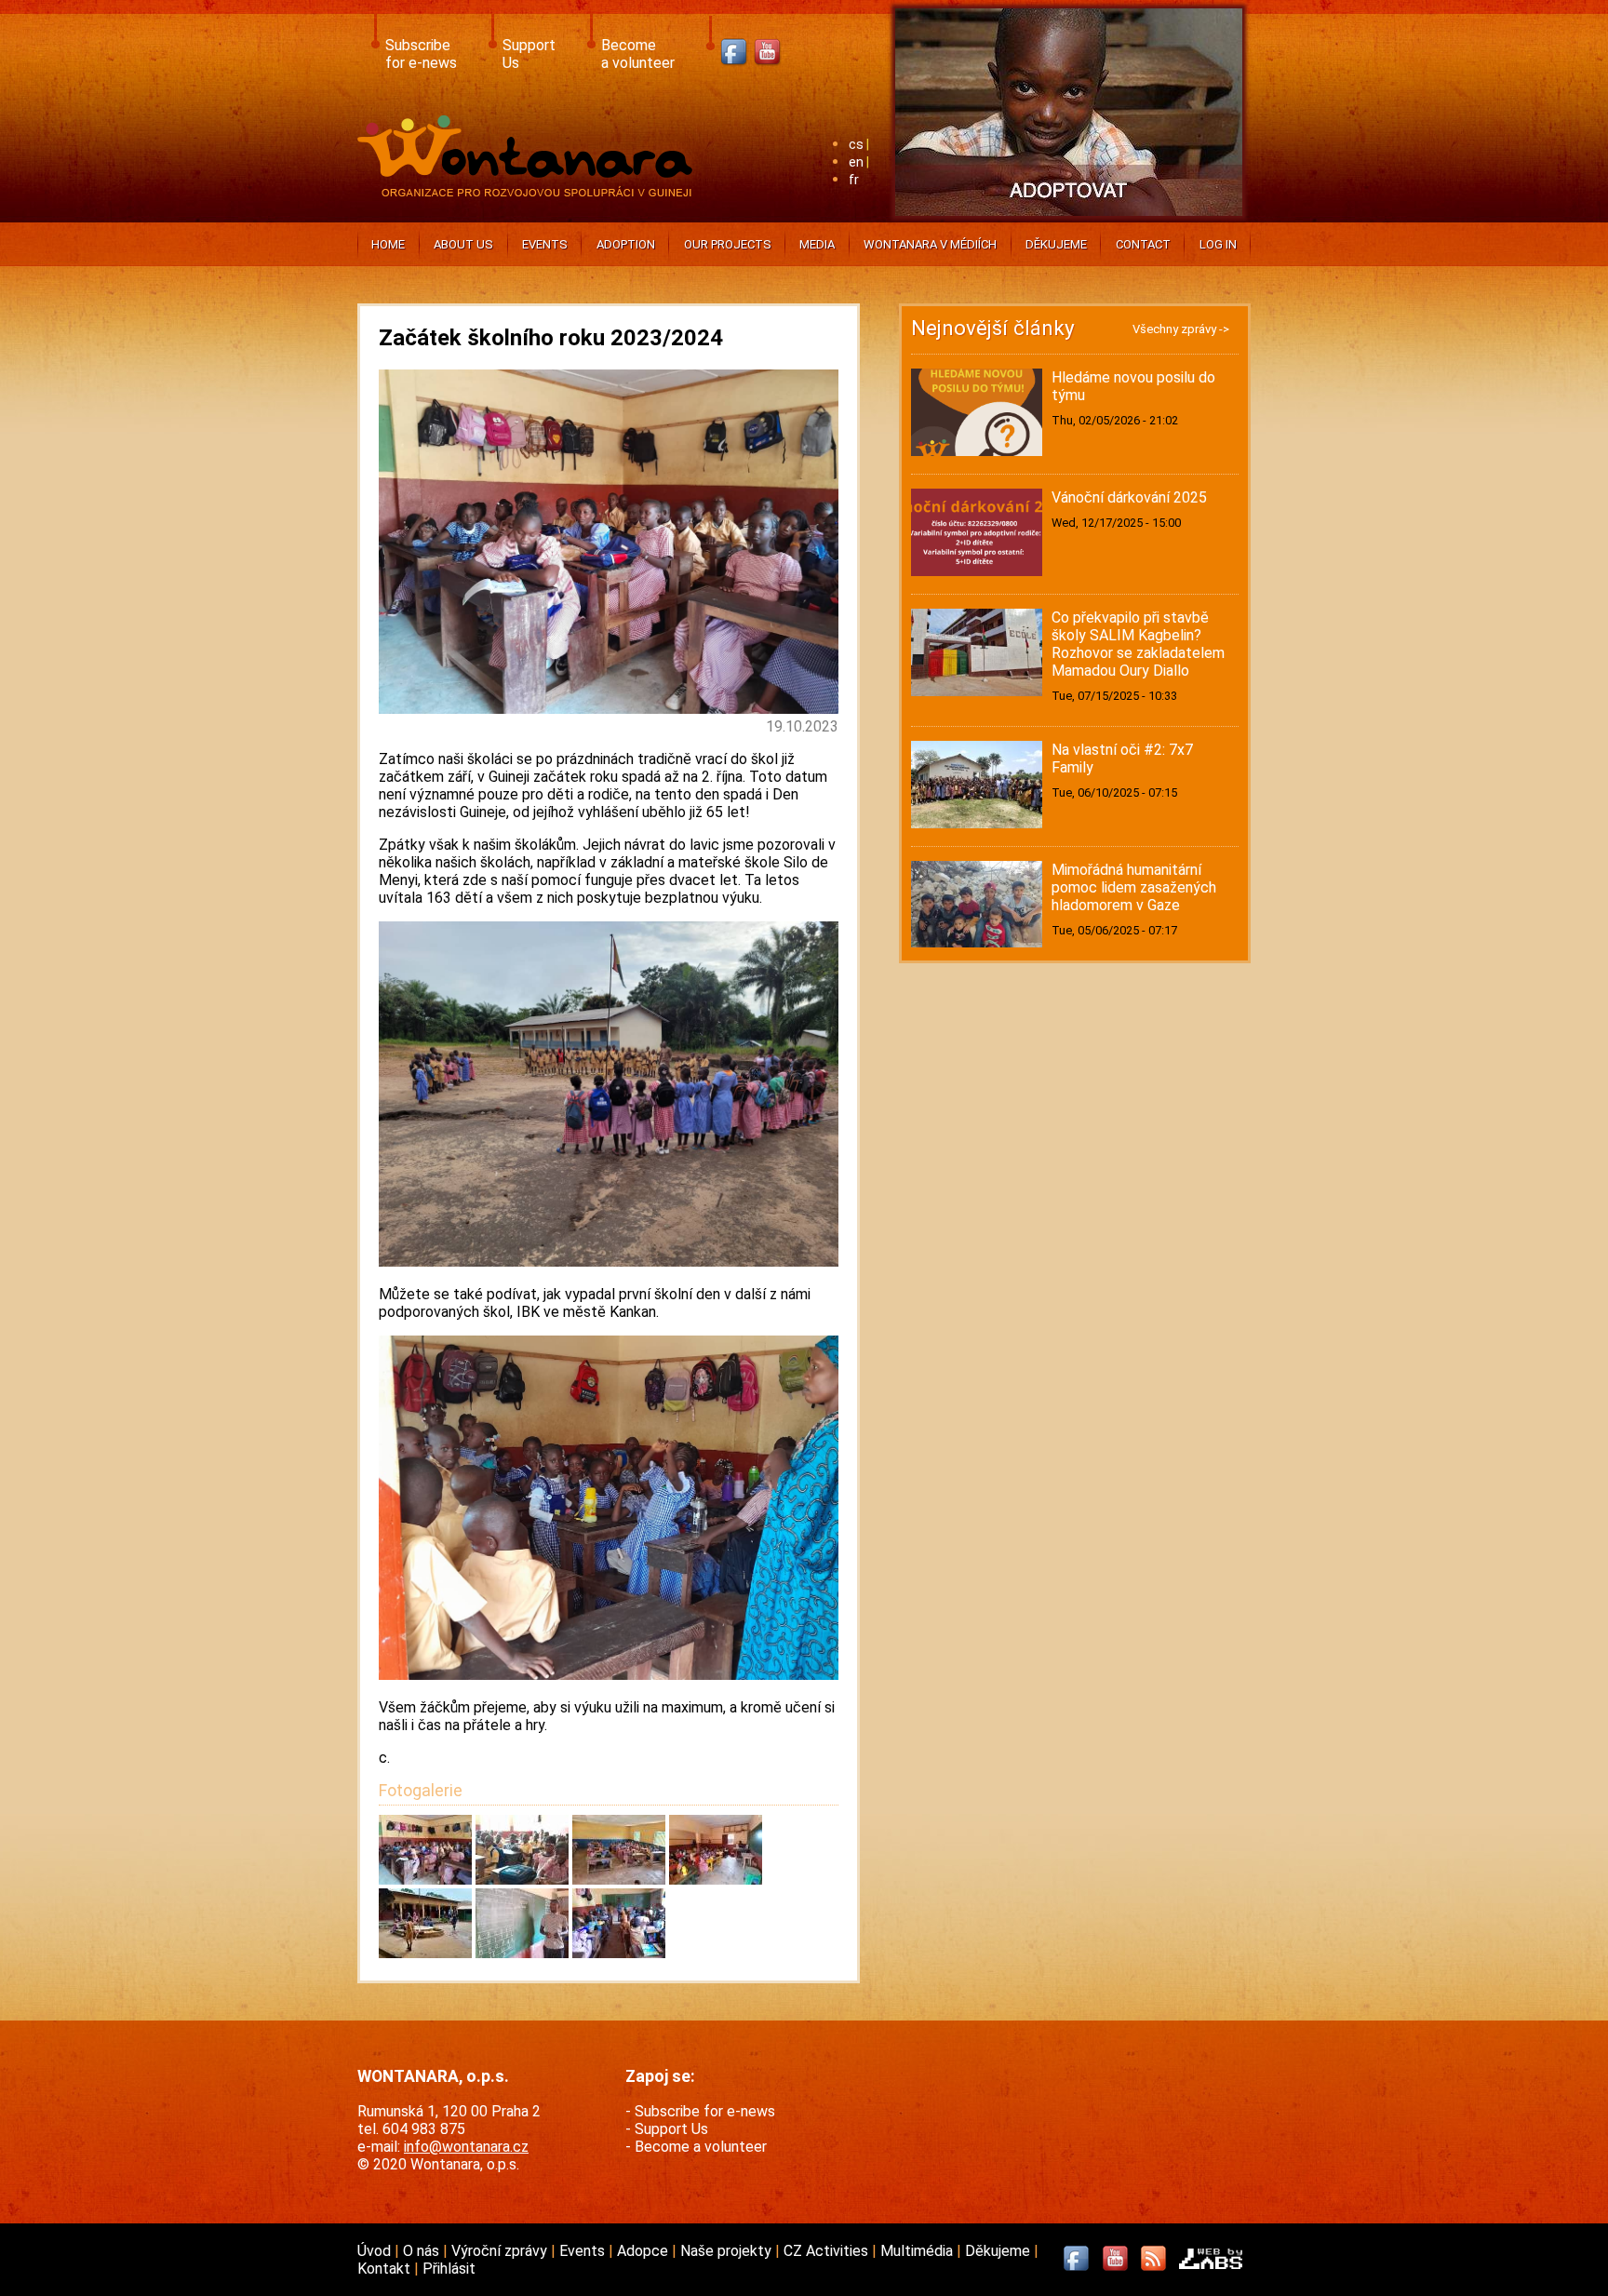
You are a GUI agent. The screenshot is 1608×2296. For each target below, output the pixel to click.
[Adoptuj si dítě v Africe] (1069, 219)
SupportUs (529, 54)
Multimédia (918, 2251)
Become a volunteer (701, 2147)
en (856, 162)
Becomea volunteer (638, 54)
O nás (423, 2251)
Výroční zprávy (501, 2251)
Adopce (644, 2251)
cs (856, 145)
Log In (1218, 244)
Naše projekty (728, 2251)
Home (388, 244)
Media (817, 244)
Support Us (671, 2129)
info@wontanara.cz (466, 2147)
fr (854, 180)
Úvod (376, 2251)
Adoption (626, 244)
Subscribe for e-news (705, 2111)
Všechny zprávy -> (1181, 329)
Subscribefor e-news (421, 54)
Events (545, 244)
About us (463, 244)
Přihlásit (449, 2269)
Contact (1143, 244)
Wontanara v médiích (930, 244)
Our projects (728, 244)
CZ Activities (828, 2251)
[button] (427, 1880)
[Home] (529, 191)
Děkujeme (1056, 244)
